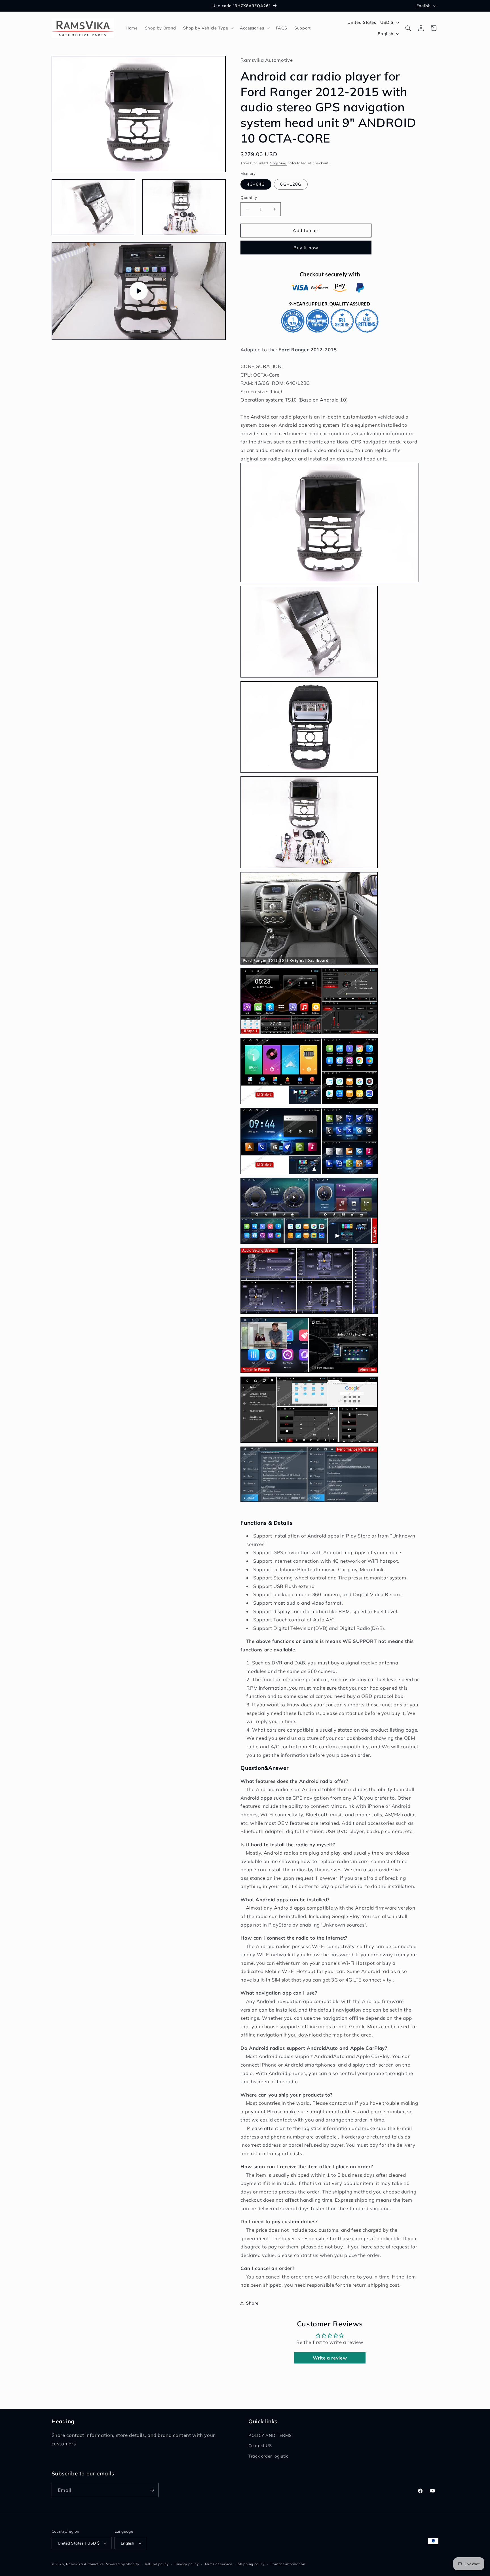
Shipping (278, 163)
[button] (208, 28)
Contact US (260, 2446)
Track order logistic (268, 2456)
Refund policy (157, 2564)
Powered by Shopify (122, 2564)
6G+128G (291, 184)
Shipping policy (251, 2564)
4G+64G (256, 184)
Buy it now (306, 248)
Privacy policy (186, 2564)
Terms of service (218, 2564)
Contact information (288, 2564)
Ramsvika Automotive (85, 2564)
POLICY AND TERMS (270, 2435)
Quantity (249, 197)
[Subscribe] (152, 2490)
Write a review (330, 2358)
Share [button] (252, 2303)
